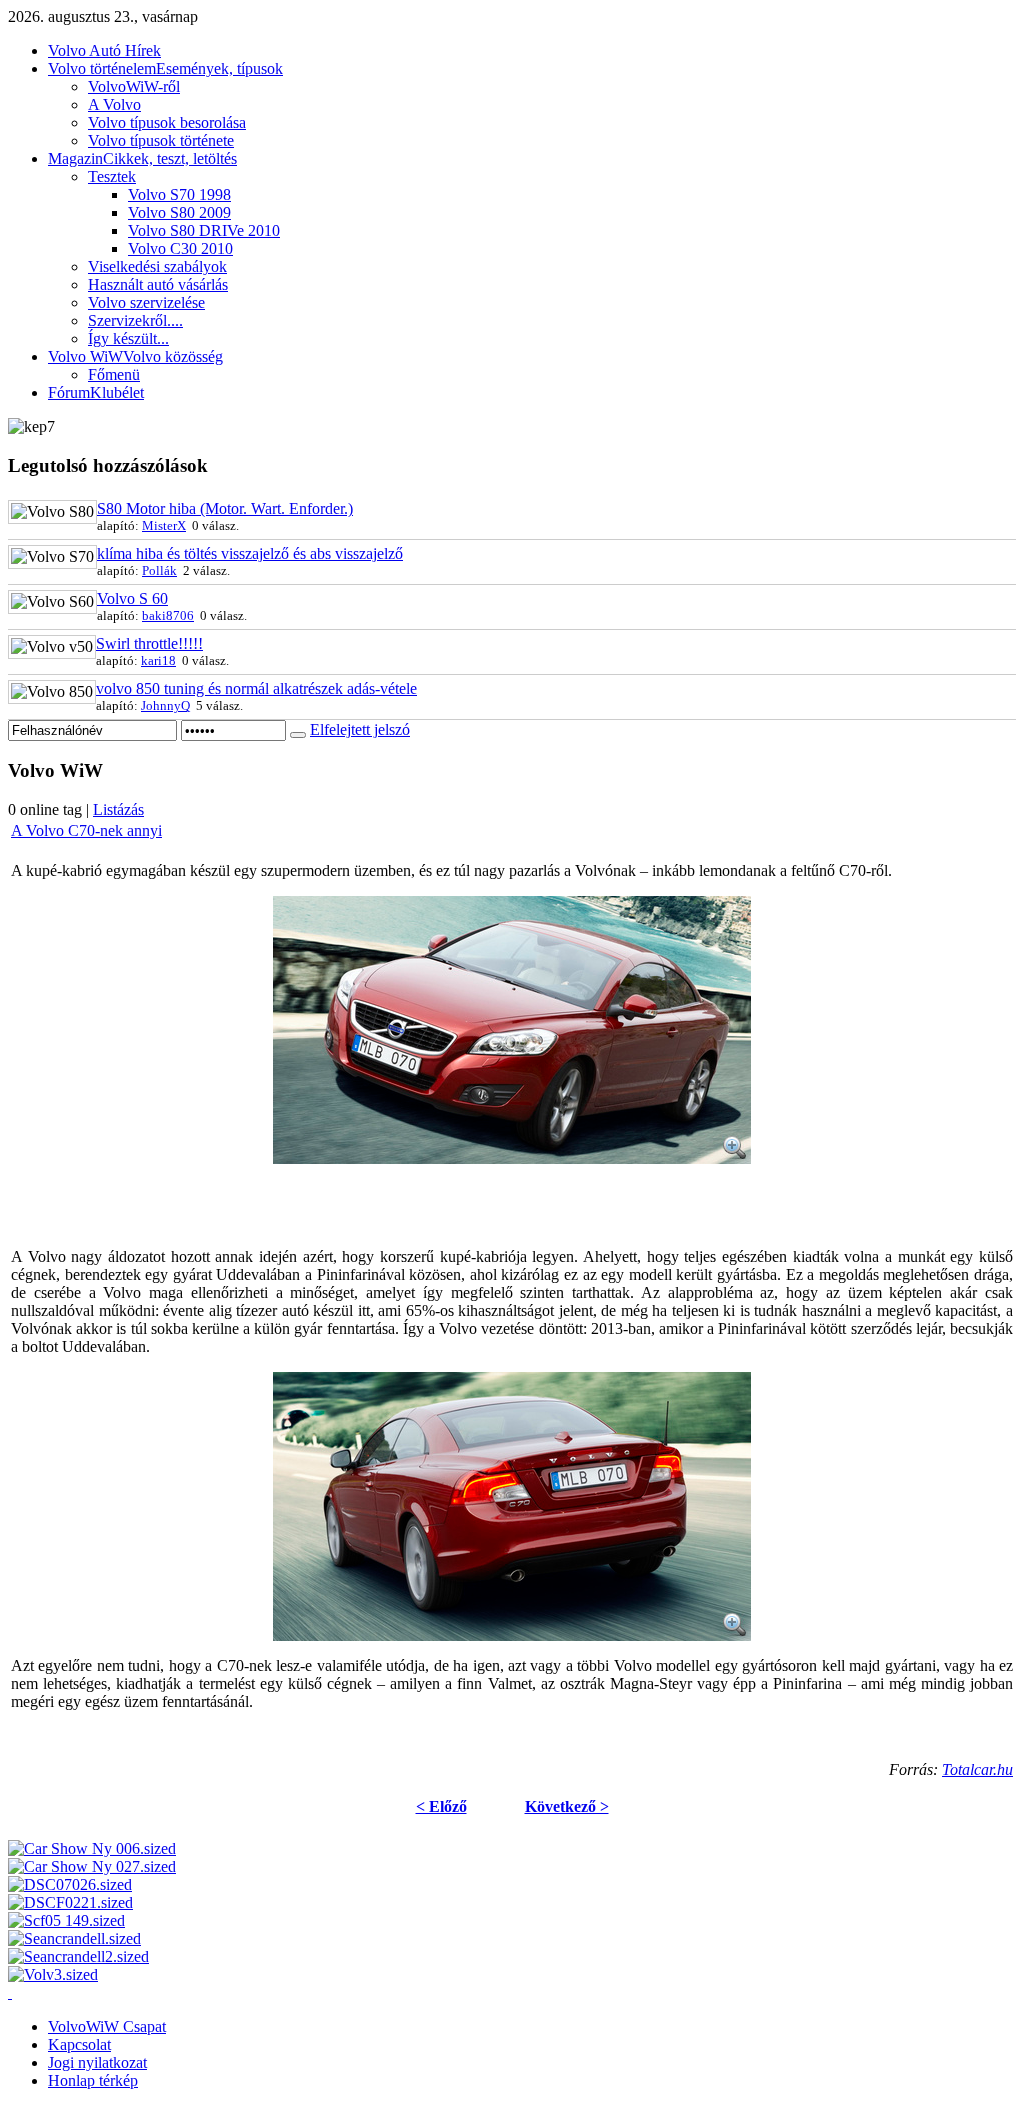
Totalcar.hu (977, 1769)
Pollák (159, 570)
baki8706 (168, 615)
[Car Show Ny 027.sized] (92, 1866)
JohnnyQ (165, 705)
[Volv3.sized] (53, 1974)
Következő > (567, 1806)
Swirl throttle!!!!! (149, 643)
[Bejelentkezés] (298, 735)
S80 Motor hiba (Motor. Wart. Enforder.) (225, 508)
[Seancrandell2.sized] (78, 1956)
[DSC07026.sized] (70, 1884)
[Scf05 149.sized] (66, 1920)
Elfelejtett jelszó (360, 729)
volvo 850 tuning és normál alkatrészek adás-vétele (256, 688)
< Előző (441, 1806)
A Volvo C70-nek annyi (86, 830)
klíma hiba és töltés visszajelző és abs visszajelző (250, 553)
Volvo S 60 (132, 598)
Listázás (118, 809)
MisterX (164, 525)
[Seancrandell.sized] (74, 1938)
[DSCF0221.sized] (70, 1902)
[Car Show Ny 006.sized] (92, 1848)
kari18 (158, 660)
